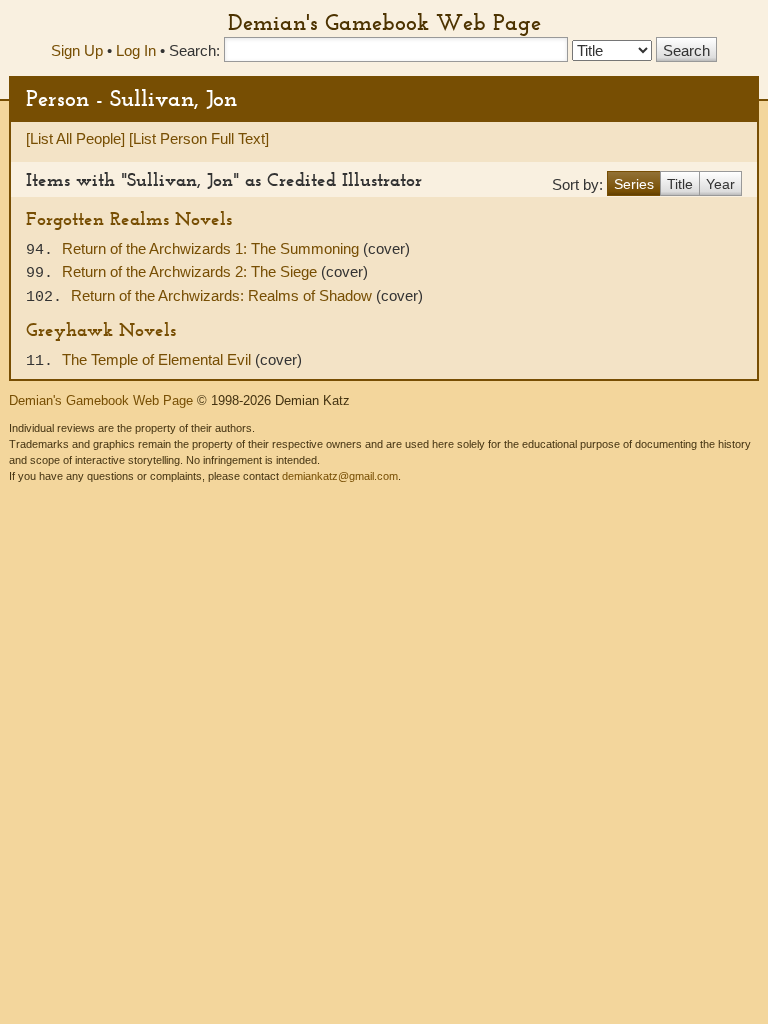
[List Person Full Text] (199, 138)
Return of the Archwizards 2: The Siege (191, 271)
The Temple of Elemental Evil (158, 359)
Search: (194, 50)
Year (720, 184)
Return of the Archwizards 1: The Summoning (212, 248)
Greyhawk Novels (101, 329)
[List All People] (75, 138)
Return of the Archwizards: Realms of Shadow (223, 295)
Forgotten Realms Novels (129, 218)
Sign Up (77, 50)
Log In (136, 50)
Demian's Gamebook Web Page (384, 22)
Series (634, 184)
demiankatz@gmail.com (340, 476)
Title (680, 184)
